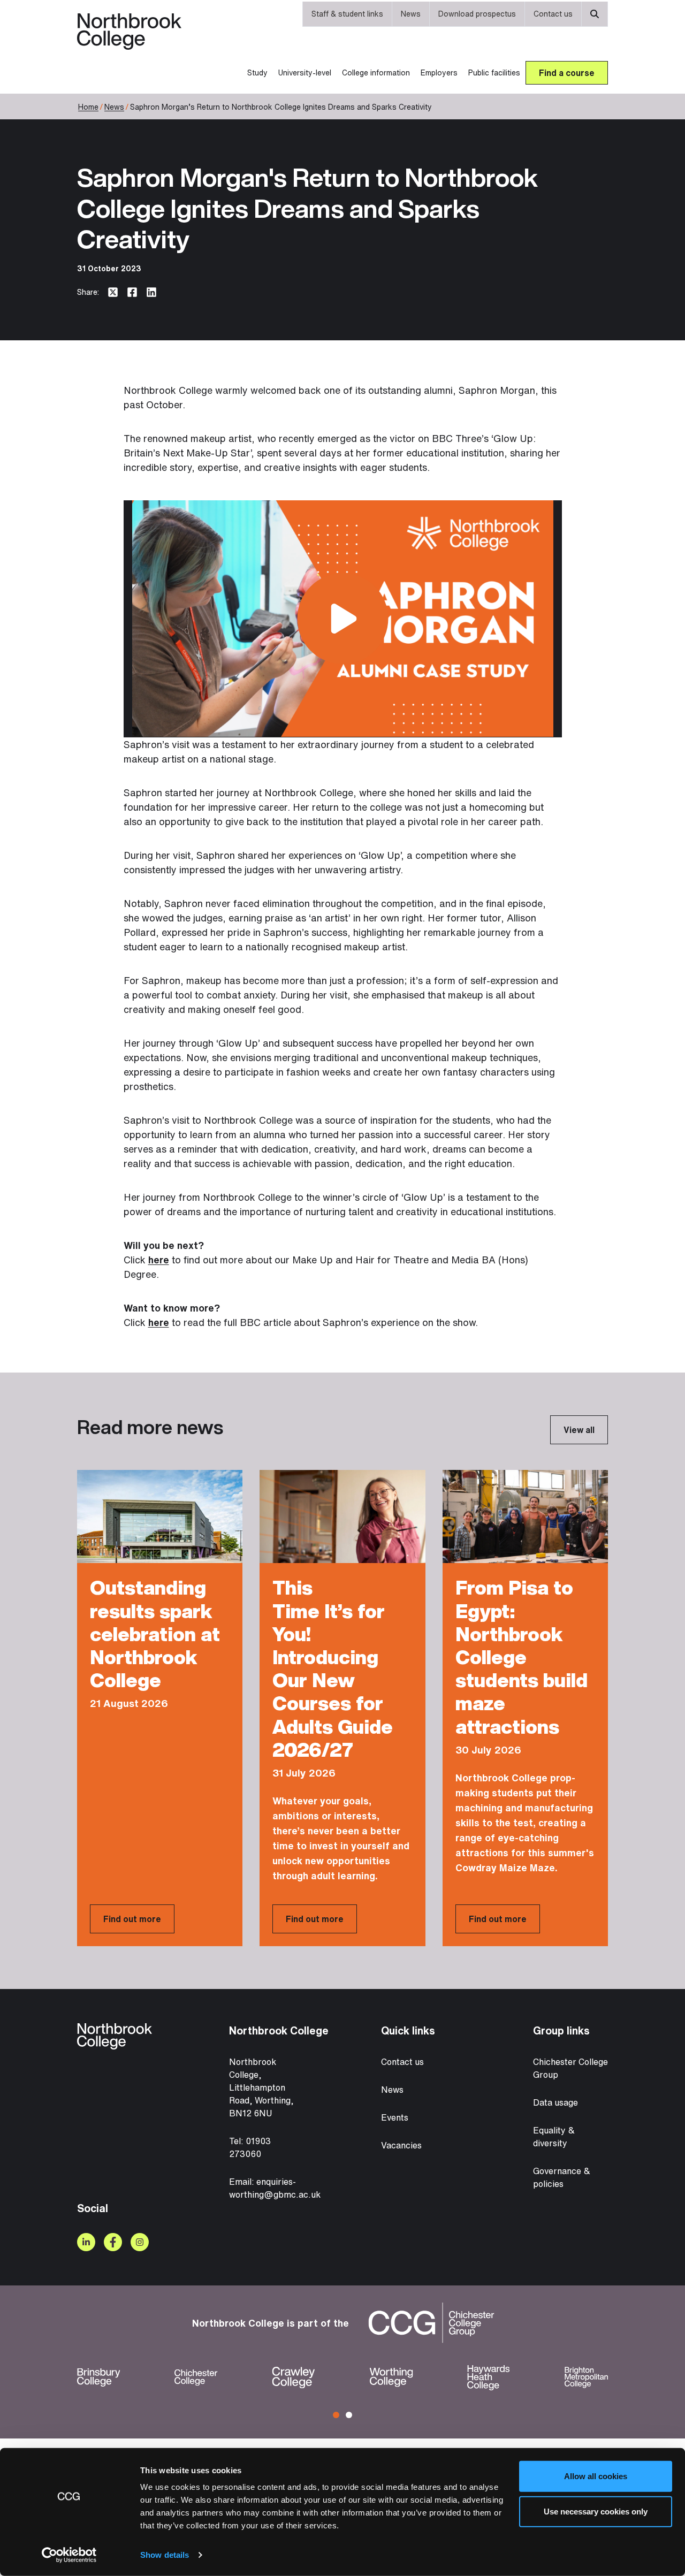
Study (257, 73)
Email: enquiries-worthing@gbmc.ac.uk (275, 2188)
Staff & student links (347, 14)
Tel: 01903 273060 (250, 2147)
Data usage (555, 2102)
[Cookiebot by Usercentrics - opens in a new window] (69, 2555)
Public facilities (494, 73)
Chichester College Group (570, 2068)
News (411, 14)
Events (395, 2117)
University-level (305, 73)
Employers (439, 73)
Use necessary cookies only (596, 2511)
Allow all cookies (596, 2476)
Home (88, 107)
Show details (165, 2555)
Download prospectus (477, 14)
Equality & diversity (554, 2137)
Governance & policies (562, 2177)
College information (376, 73)
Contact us (553, 14)
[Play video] (342, 619)
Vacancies (401, 2145)
